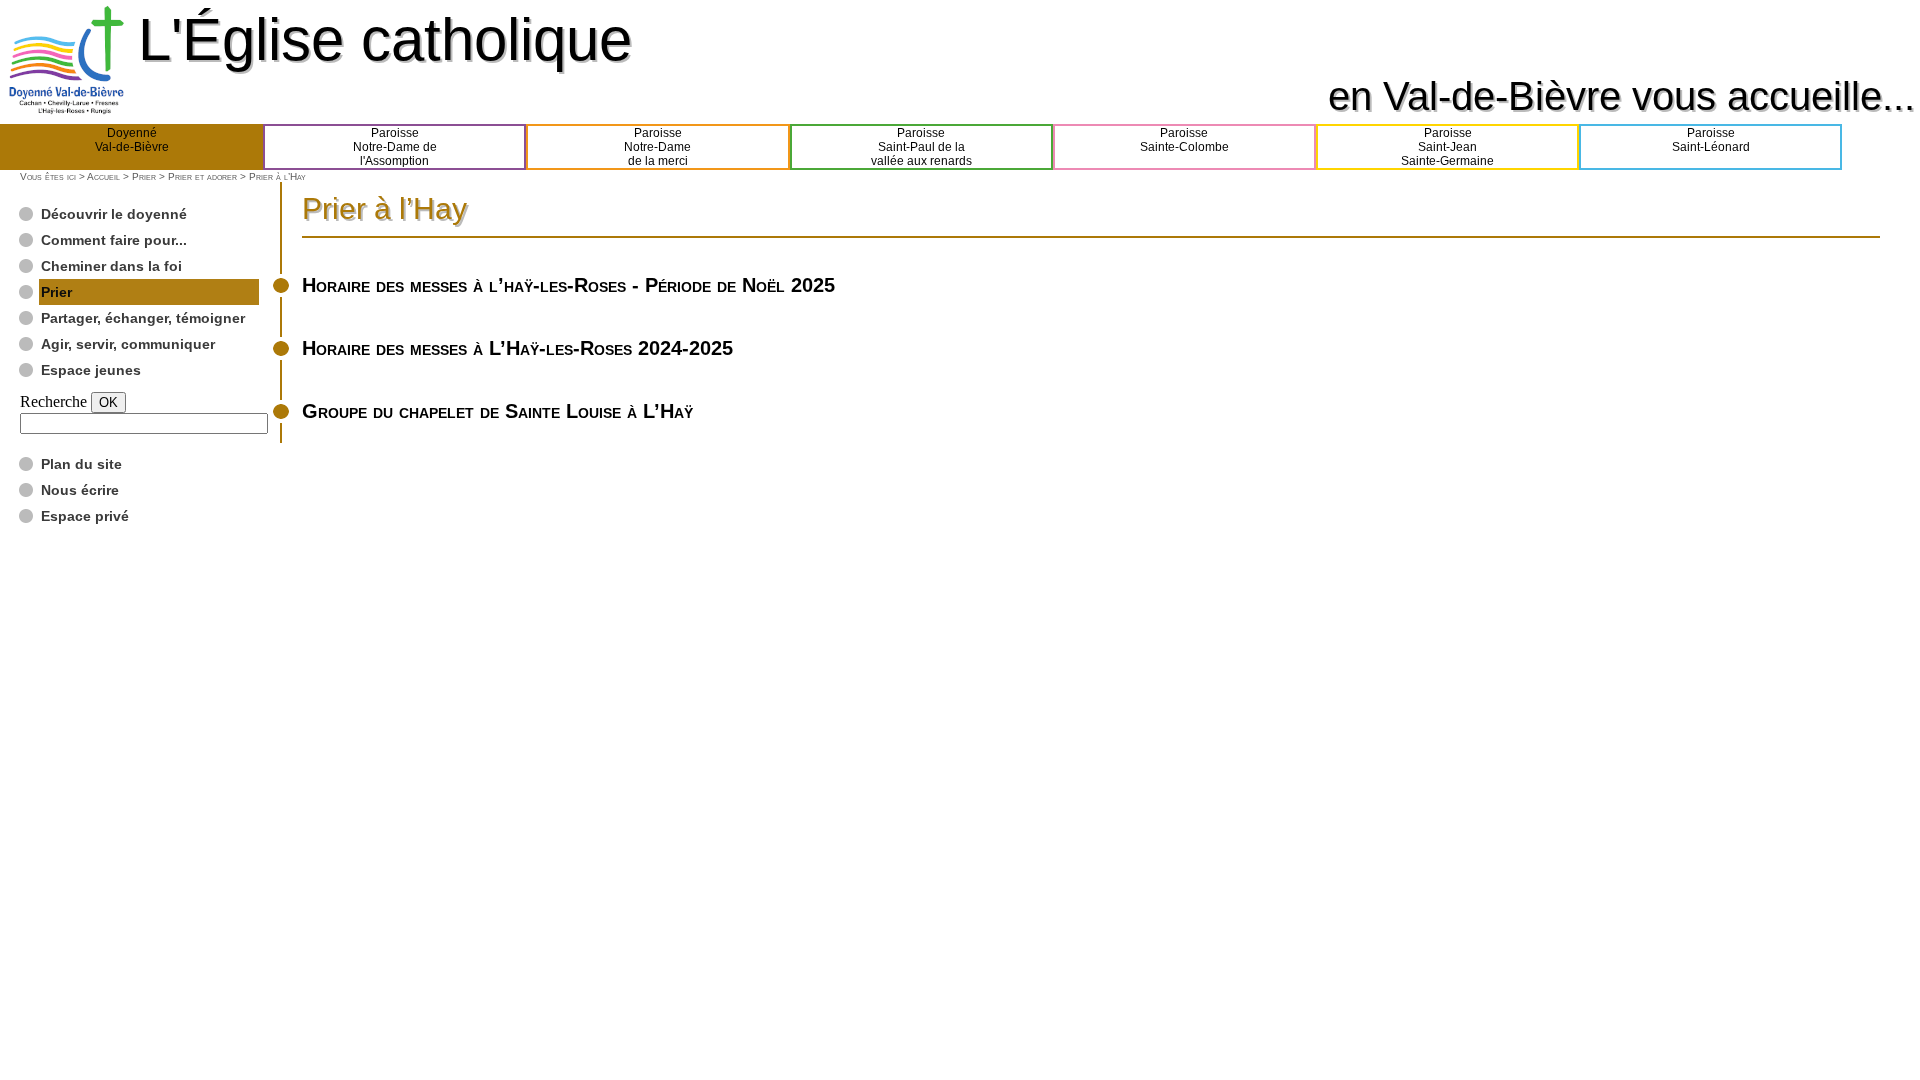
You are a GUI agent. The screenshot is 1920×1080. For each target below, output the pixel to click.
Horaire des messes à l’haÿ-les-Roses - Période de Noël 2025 (568, 285)
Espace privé (85, 516)
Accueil (103, 176)
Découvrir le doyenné (114, 214)
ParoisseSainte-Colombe (1184, 140)
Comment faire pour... (114, 240)
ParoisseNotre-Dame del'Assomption (395, 147)
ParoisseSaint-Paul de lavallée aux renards (921, 147)
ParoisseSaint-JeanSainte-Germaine (1447, 147)
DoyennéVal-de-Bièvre (132, 140)
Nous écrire (80, 490)
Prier (144, 176)
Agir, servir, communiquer (128, 344)
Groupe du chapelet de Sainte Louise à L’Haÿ (497, 411)
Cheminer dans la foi (111, 266)
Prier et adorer (202, 176)
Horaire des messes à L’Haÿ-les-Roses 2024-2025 (517, 348)
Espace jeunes (91, 370)
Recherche (53, 401)
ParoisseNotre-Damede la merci (657, 147)
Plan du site (81, 464)
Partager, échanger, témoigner (143, 318)
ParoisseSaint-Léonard (1711, 140)
